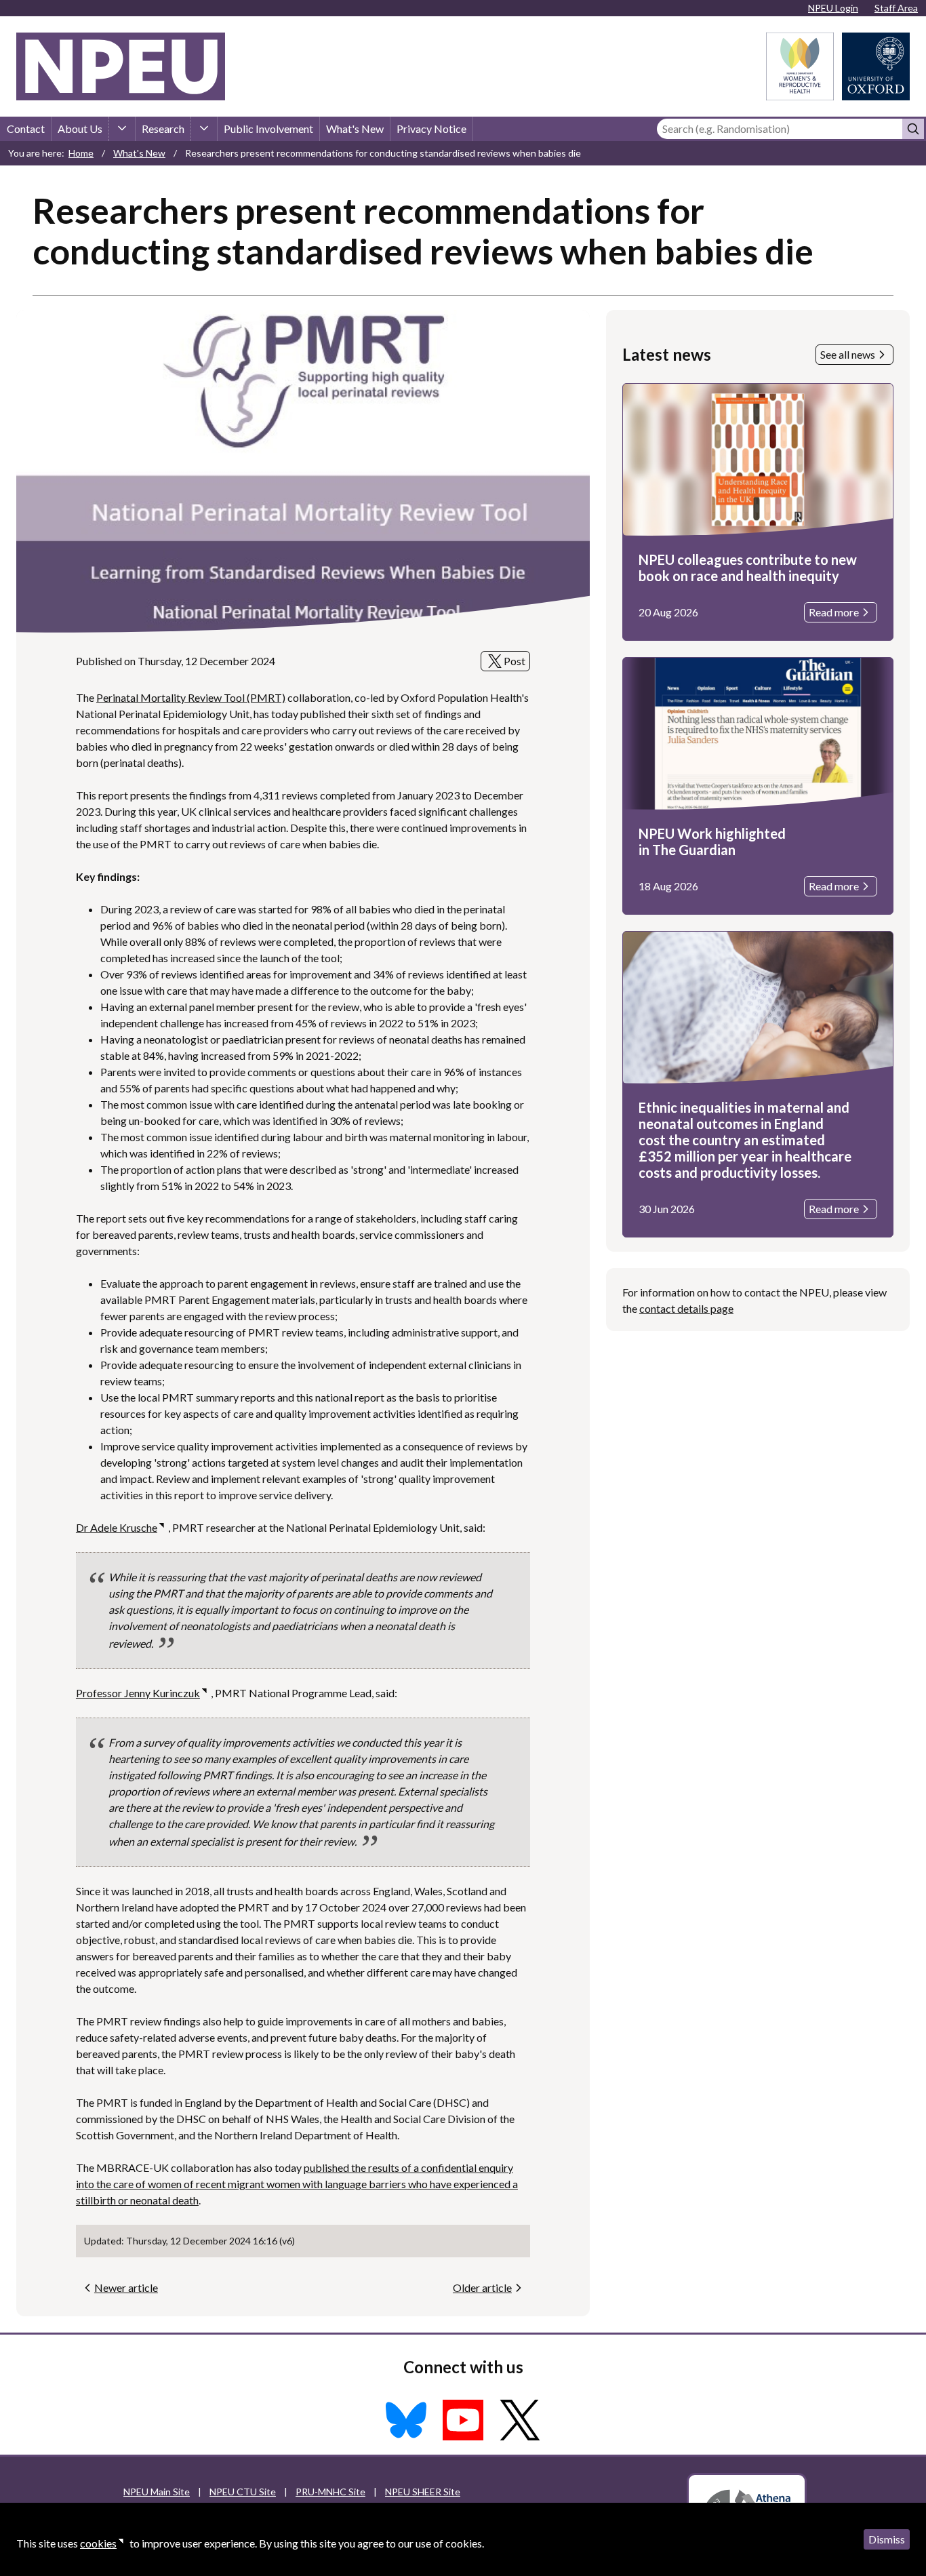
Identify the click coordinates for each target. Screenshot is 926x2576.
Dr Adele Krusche (117, 1527)
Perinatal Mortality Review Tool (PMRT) (191, 697)
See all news (848, 354)
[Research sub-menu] (204, 129)
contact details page (686, 1308)
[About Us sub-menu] (122, 129)
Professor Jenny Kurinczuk (138, 1693)
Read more (834, 612)
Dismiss (887, 2539)
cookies (98, 2543)
